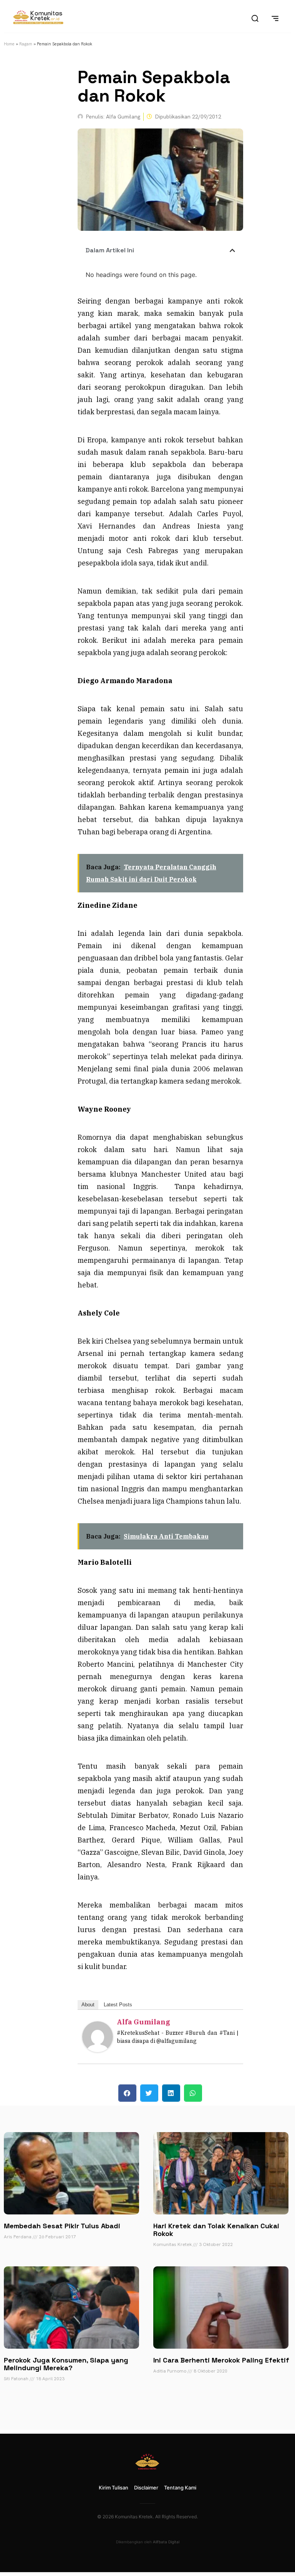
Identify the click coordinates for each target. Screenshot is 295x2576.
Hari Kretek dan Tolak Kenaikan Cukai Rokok (216, 2230)
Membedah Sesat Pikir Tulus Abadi (62, 2226)
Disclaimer (146, 2488)
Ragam (26, 44)
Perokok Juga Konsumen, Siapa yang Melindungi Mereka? (66, 2364)
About (88, 2005)
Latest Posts (118, 2005)
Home (9, 44)
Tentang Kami (180, 2488)
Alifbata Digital (166, 2542)
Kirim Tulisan (114, 2488)
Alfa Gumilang (143, 2022)
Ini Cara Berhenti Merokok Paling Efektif (221, 2360)
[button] (232, 250)
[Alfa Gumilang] (98, 2050)
